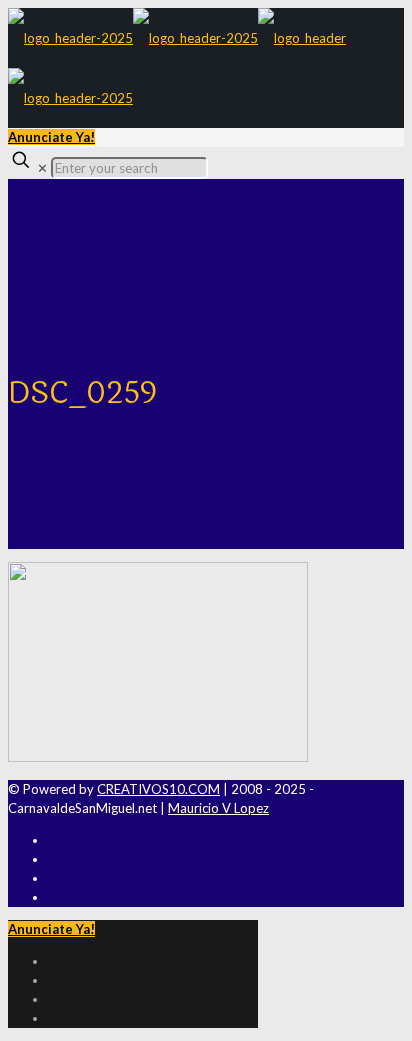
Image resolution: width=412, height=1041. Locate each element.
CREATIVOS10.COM (158, 789)
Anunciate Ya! (51, 137)
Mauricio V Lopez (218, 808)
